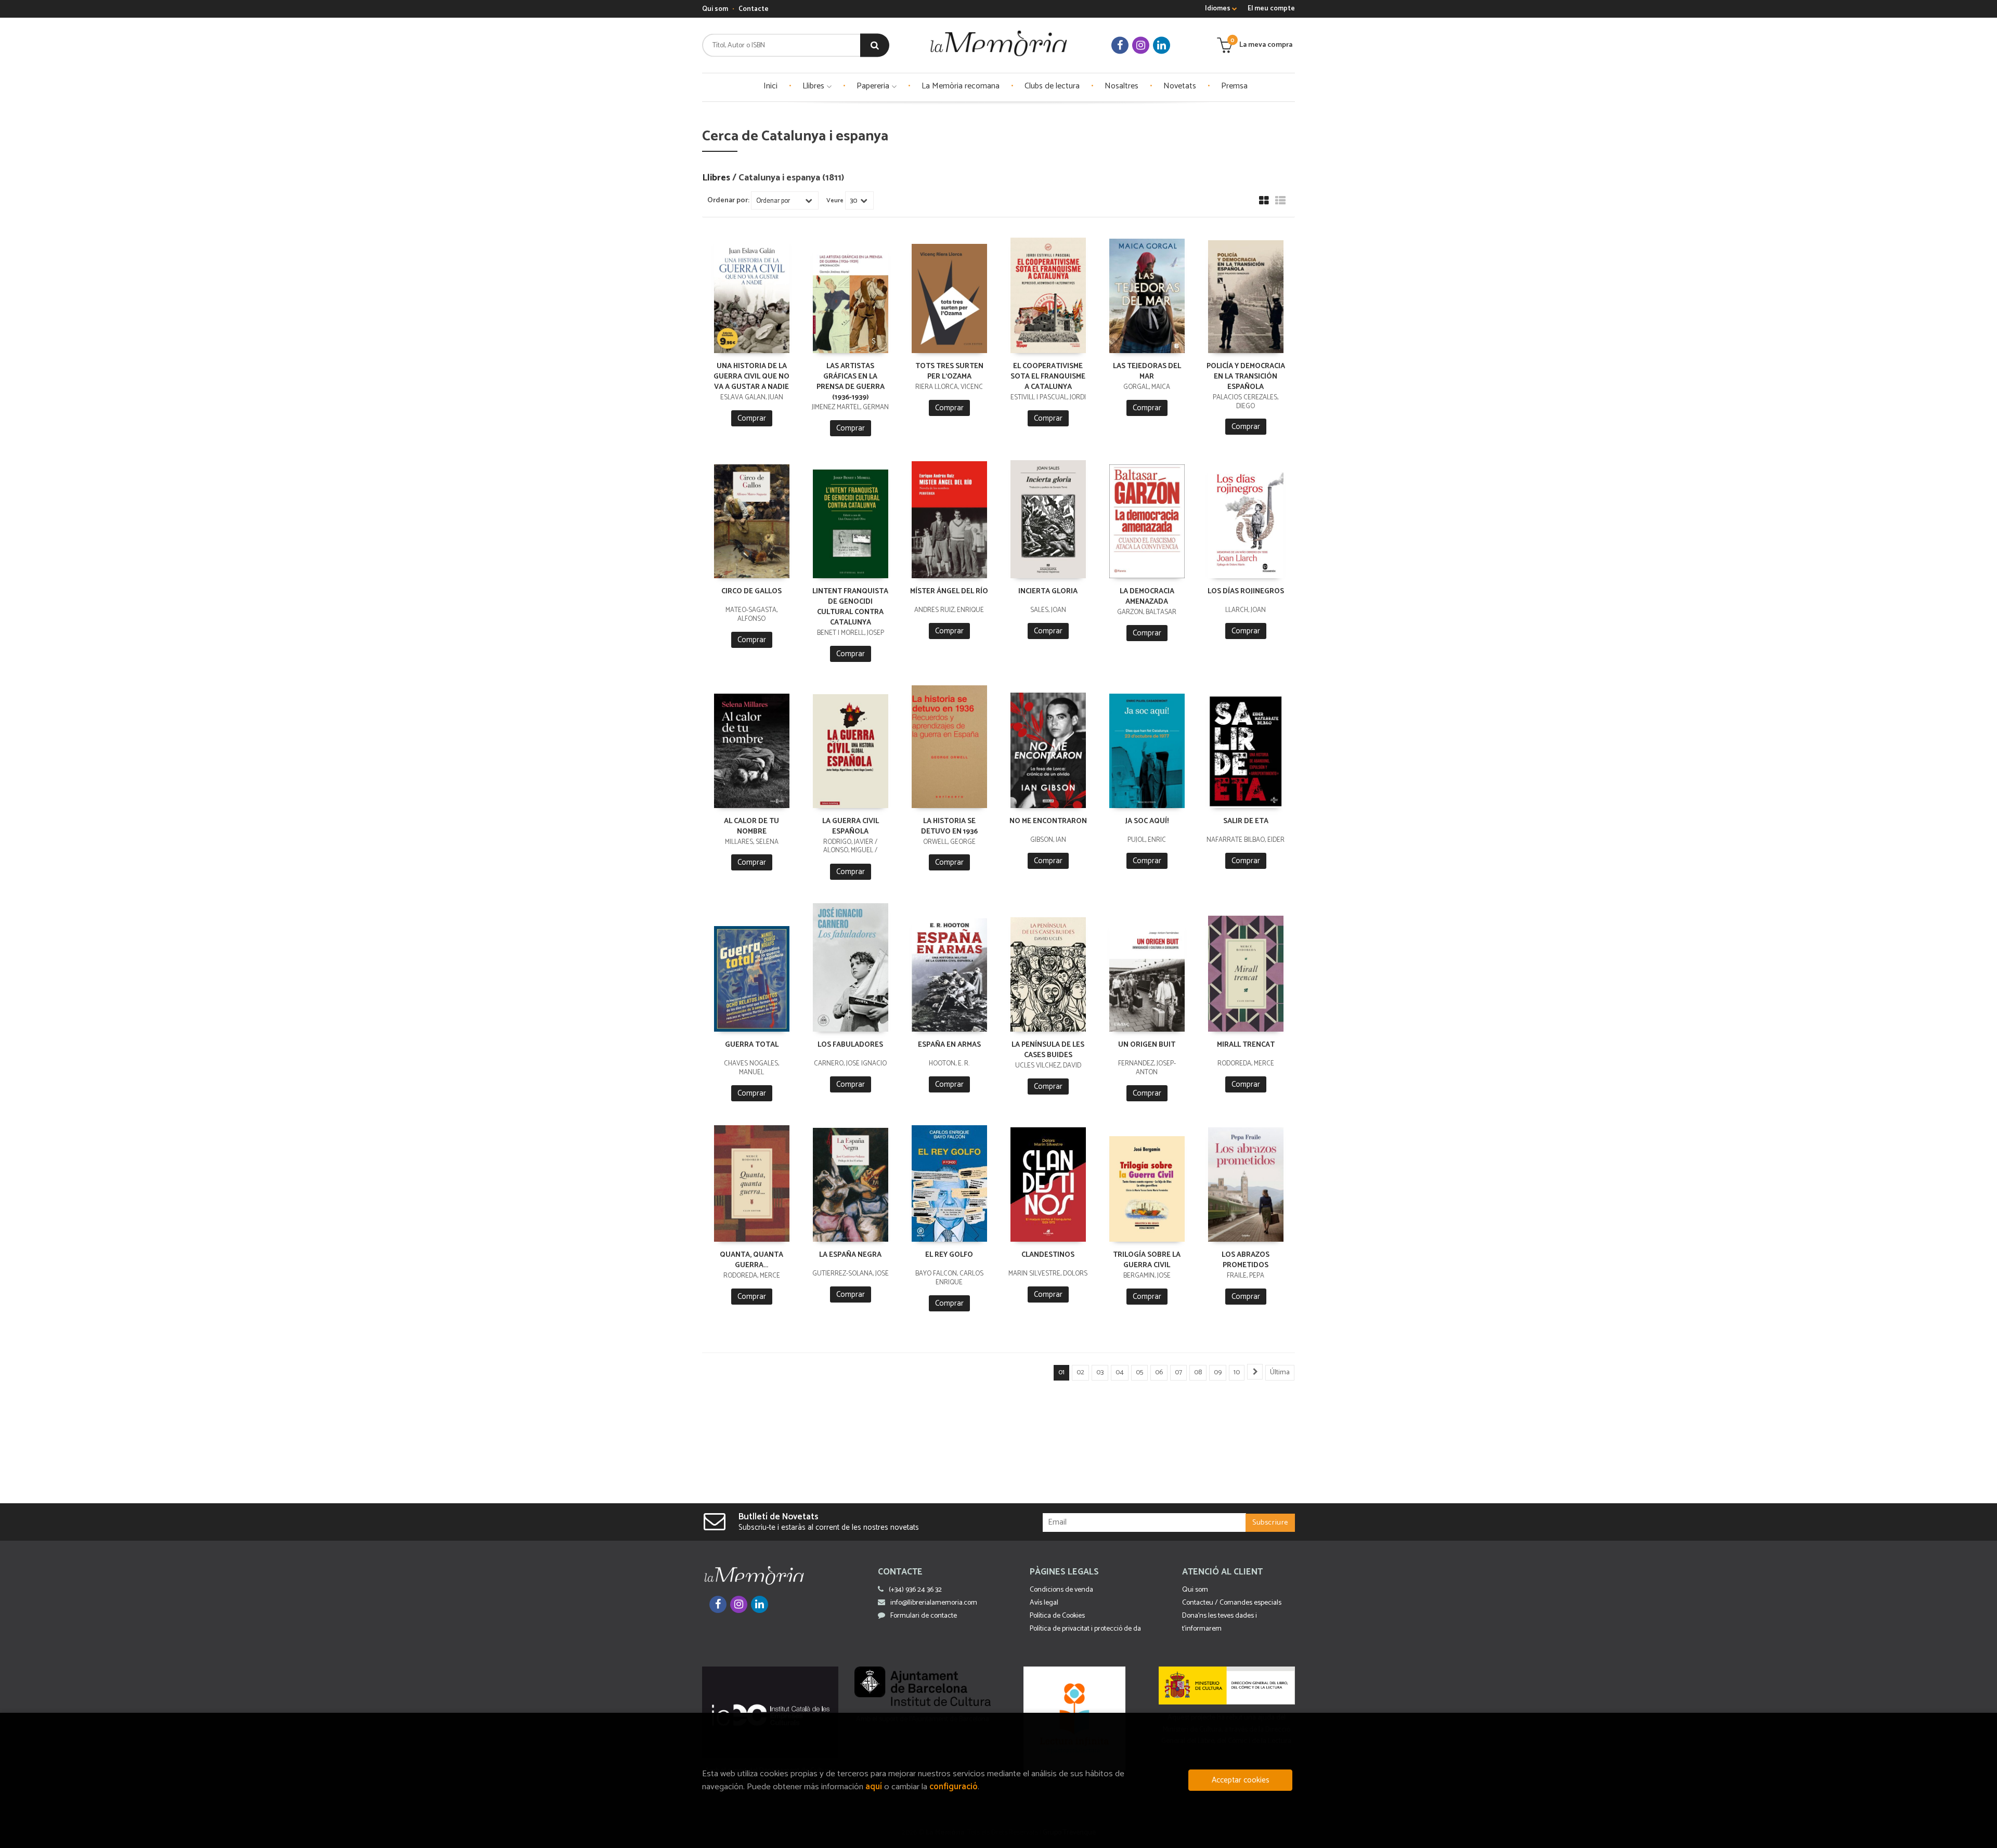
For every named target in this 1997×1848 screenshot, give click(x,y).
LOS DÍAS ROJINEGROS (1246, 591)
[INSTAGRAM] (1141, 45)
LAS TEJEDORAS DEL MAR (1147, 372)
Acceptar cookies (1241, 1780)
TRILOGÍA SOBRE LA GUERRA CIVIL (1147, 1260)
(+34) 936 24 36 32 (915, 1590)
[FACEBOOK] (1120, 45)
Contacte (754, 9)
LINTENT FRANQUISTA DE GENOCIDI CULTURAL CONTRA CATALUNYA (850, 607)
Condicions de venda (1061, 1590)
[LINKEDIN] (1162, 45)
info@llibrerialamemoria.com (934, 1603)
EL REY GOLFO (949, 1255)
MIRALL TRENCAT (1246, 1045)
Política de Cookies (1057, 1616)
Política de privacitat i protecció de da (1085, 1629)
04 (1120, 1372)
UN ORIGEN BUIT (1147, 1045)
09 (1218, 1372)
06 (1159, 1372)
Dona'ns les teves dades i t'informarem (1220, 1622)
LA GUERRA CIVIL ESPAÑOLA (851, 827)
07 (1178, 1372)
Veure (835, 201)
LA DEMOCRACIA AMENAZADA (1147, 597)
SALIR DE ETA (1246, 821)
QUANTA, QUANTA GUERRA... (751, 1260)
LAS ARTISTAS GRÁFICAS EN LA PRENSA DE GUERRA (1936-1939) (851, 382)
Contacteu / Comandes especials (1232, 1603)
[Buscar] (875, 45)
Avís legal (1044, 1603)
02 (1080, 1372)
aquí (874, 1787)
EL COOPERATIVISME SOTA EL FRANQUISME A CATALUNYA (1048, 377)
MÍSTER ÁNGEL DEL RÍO (949, 591)
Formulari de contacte (924, 1616)
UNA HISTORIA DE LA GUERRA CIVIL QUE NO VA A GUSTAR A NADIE (751, 377)
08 (1198, 1372)
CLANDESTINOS (1048, 1255)
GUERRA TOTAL (752, 1045)
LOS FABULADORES (850, 1045)
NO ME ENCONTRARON (1048, 821)
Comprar (752, 418)
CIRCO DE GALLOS (751, 591)
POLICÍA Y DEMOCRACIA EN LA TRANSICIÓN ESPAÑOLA (1246, 377)
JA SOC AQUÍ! (1147, 821)
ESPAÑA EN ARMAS (949, 1045)
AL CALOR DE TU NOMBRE (751, 827)
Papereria (874, 86)
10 (1237, 1372)
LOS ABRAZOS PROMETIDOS (1246, 1260)
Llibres (814, 86)
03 (1100, 1372)
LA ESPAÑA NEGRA (850, 1255)
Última (1280, 1372)
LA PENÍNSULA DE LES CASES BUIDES (1048, 1050)
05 (1139, 1372)
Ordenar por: (728, 201)
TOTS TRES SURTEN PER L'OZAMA (949, 372)
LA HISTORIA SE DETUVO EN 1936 (949, 827)
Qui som (715, 9)
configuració (954, 1787)
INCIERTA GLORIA (1048, 591)
